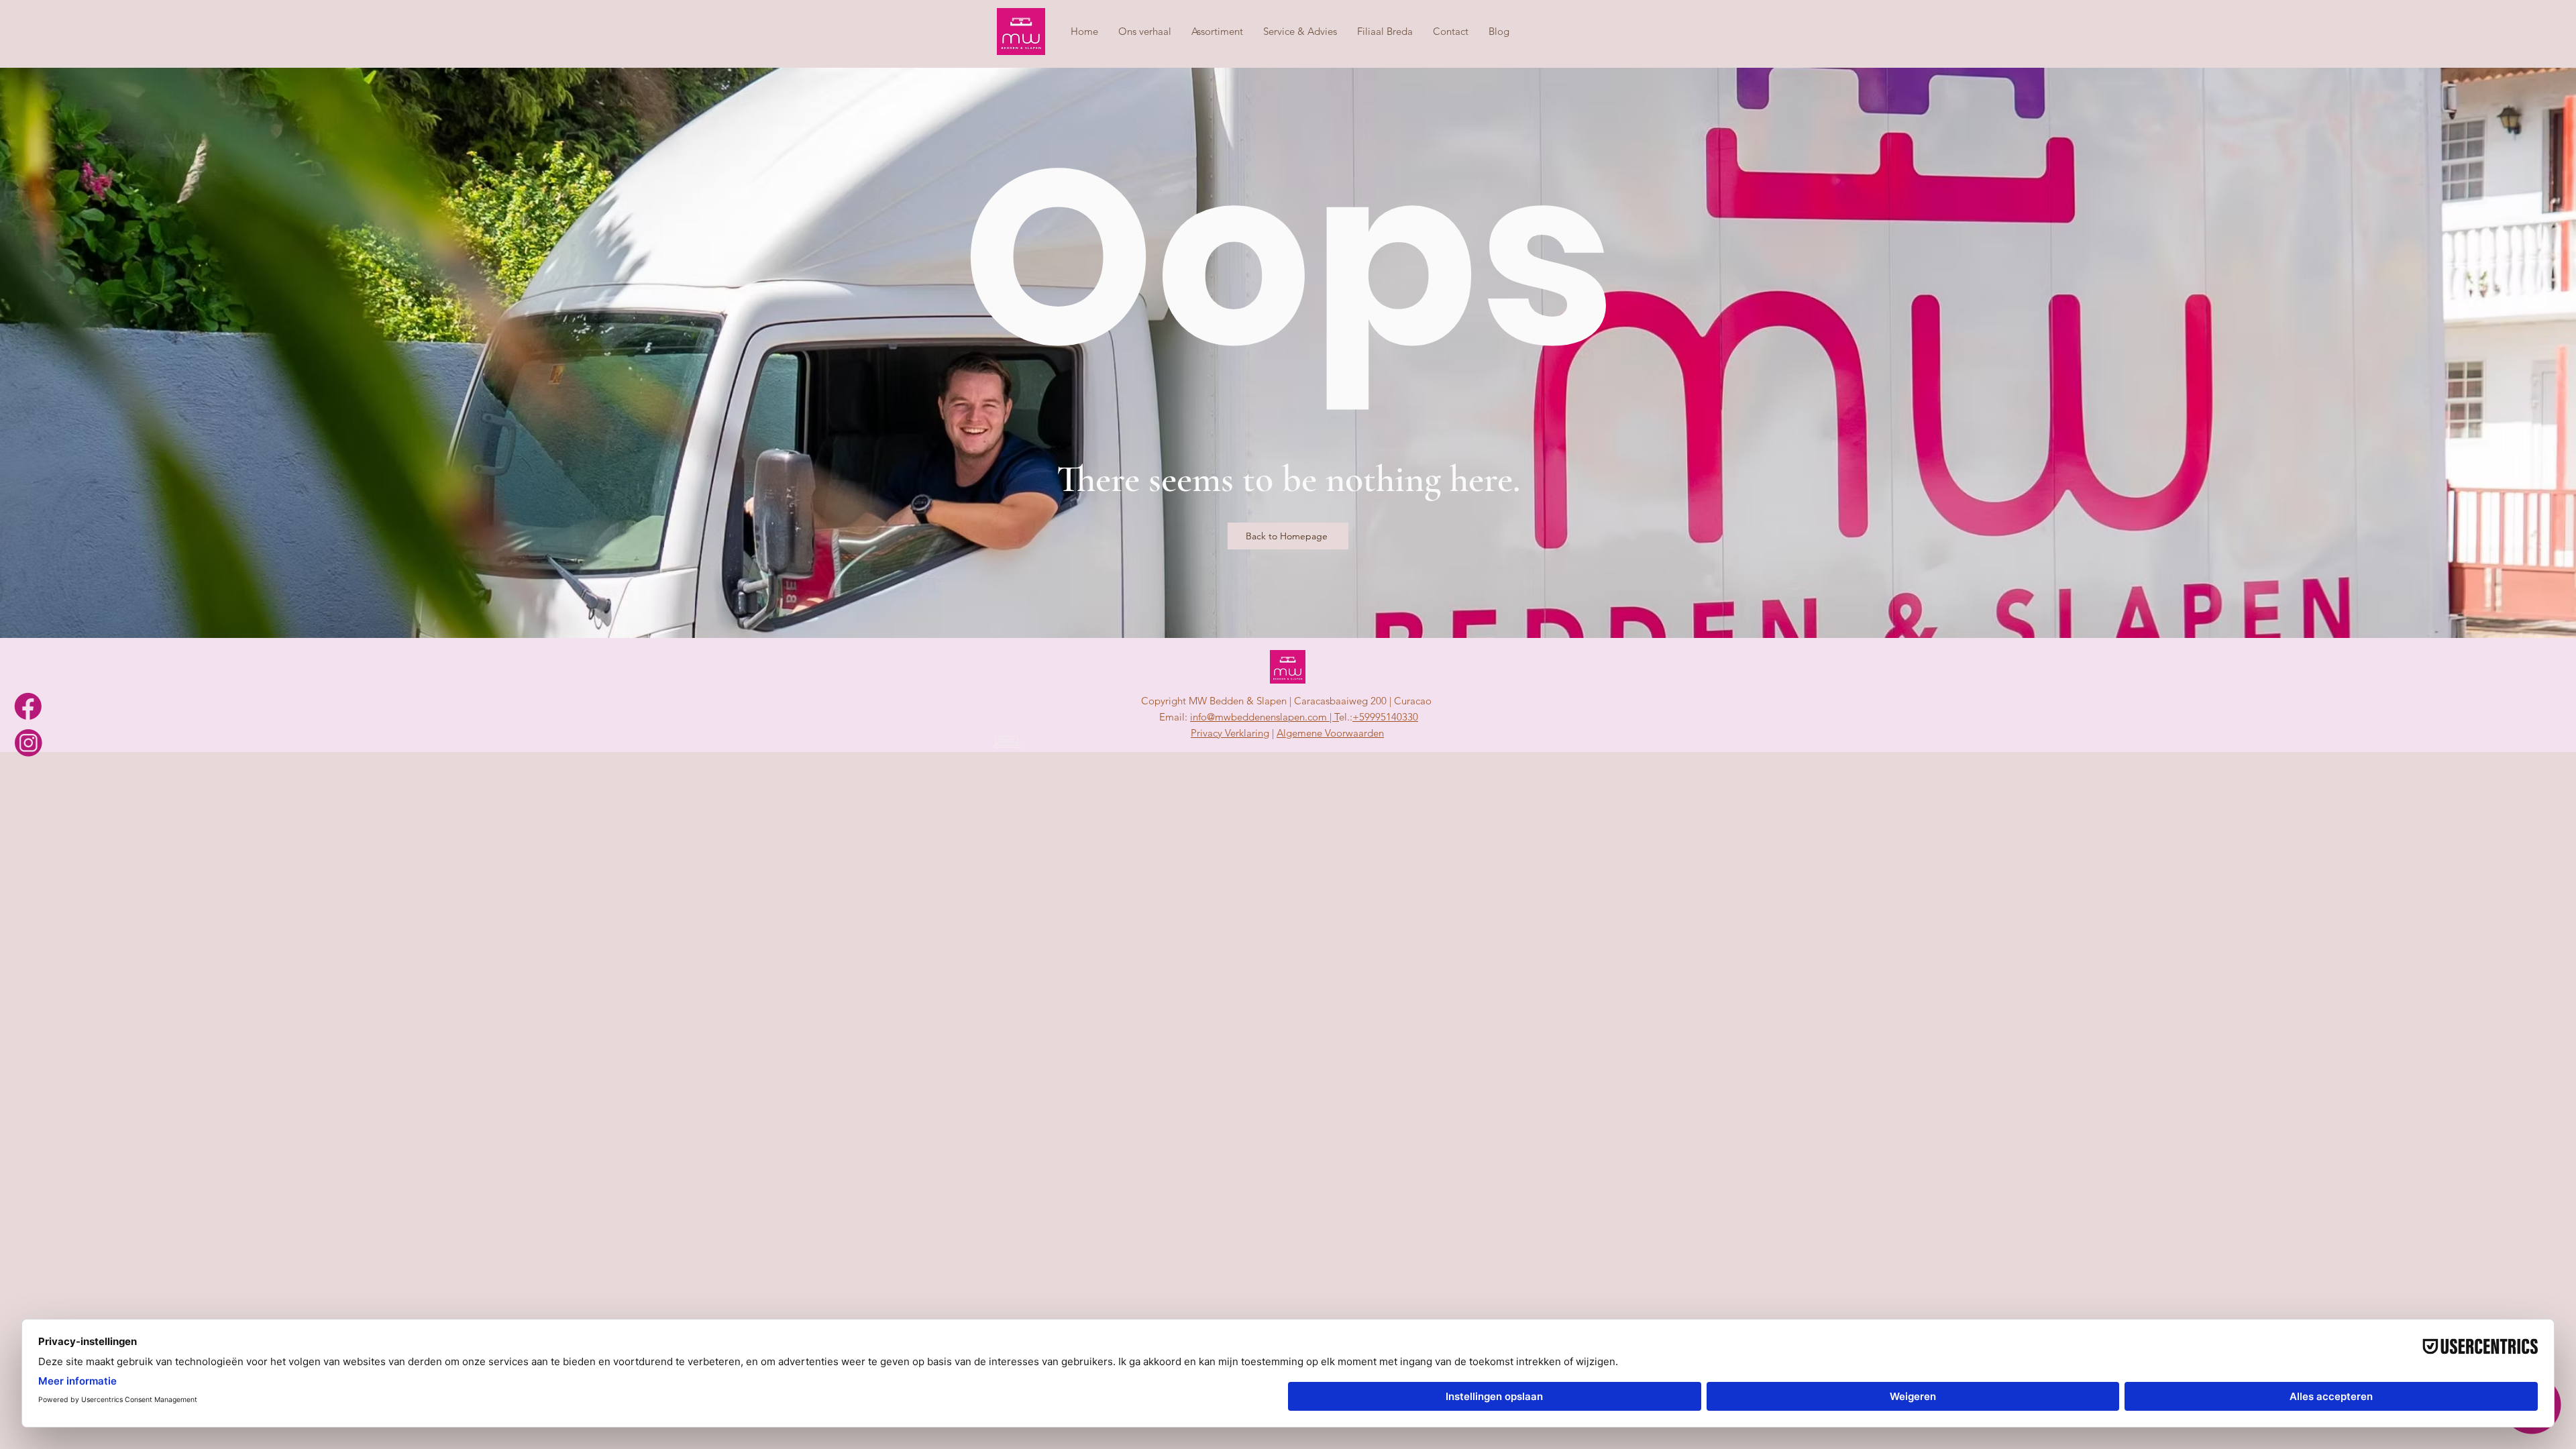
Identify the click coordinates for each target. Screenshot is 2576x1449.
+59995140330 (1385, 717)
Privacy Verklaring (1230, 733)
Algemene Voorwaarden (1330, 733)
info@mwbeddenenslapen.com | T (1265, 717)
